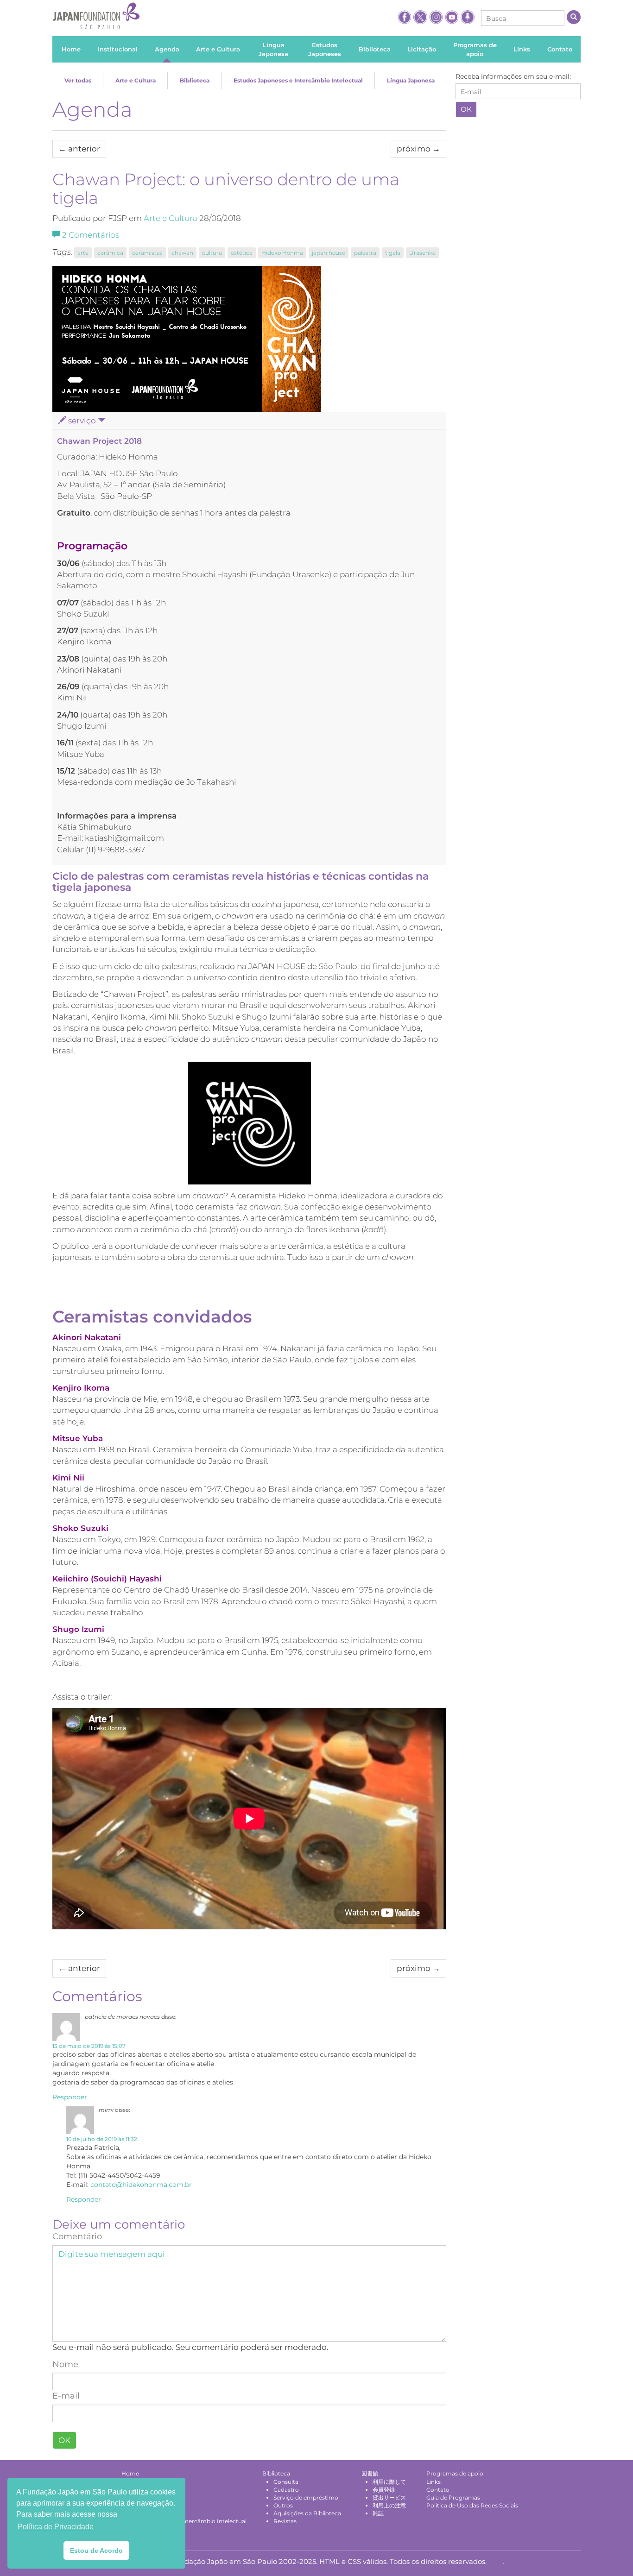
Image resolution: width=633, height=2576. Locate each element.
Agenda (92, 109)
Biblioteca (195, 80)
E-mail (66, 2396)
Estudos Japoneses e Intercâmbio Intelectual (298, 80)
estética (242, 253)
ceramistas (147, 253)
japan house (329, 253)
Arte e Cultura (136, 80)
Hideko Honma (282, 253)
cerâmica (110, 253)
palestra (365, 253)
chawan (182, 253)
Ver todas (78, 80)
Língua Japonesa (411, 80)
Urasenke (422, 253)
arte (83, 253)
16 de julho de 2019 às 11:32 (102, 2139)
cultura (212, 253)
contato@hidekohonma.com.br (141, 2185)
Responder (70, 2097)
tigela (393, 253)
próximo (418, 149)
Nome (65, 2364)
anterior (79, 149)
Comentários (91, 235)
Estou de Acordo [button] (96, 2551)
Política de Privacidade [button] (56, 2527)
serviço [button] (82, 421)
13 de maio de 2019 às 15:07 (89, 2046)
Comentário (77, 2236)
